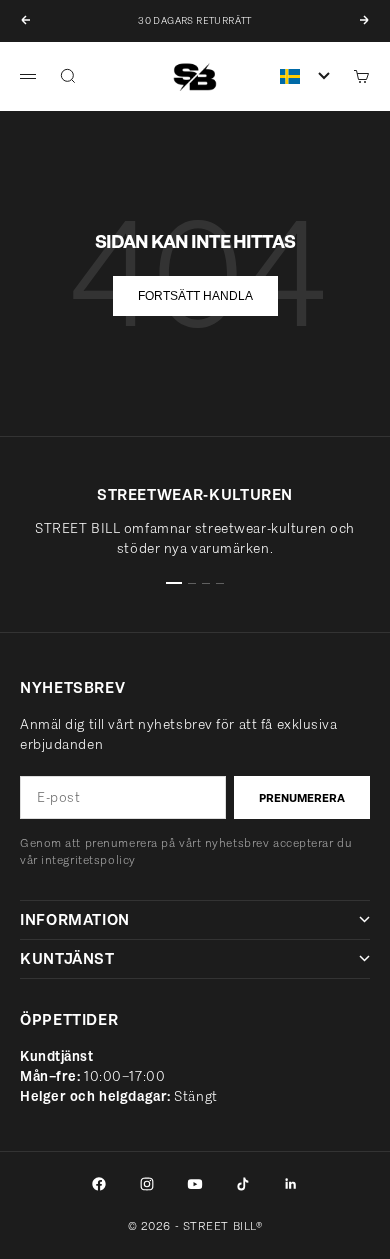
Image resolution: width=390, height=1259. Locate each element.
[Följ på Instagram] (147, 1184)
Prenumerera (302, 798)
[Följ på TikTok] (243, 1184)
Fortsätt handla (195, 296)
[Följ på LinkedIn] (291, 1184)
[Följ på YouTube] (195, 1184)
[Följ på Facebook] (99, 1184)
